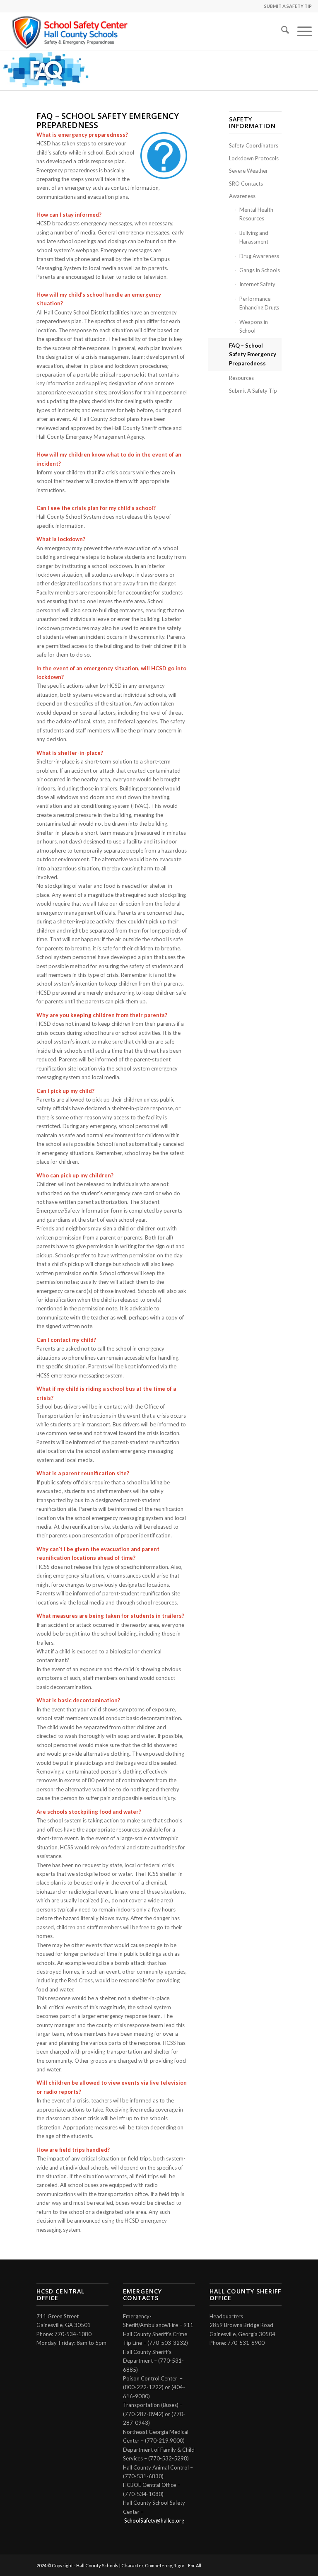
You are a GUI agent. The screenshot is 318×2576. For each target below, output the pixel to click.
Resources (241, 378)
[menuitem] (281, 31)
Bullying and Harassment (254, 237)
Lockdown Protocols (254, 158)
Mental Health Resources (256, 214)
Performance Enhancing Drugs (259, 303)
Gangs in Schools (260, 270)
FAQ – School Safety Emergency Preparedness (253, 354)
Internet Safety (257, 284)
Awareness (242, 196)
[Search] (281, 31)
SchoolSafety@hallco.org (154, 2520)
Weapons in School (254, 326)
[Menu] (300, 31)
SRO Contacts (246, 184)
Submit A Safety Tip (253, 391)
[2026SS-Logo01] (71, 31)
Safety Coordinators (254, 145)
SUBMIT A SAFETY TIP (288, 6)
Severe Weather (248, 171)
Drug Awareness (259, 256)
